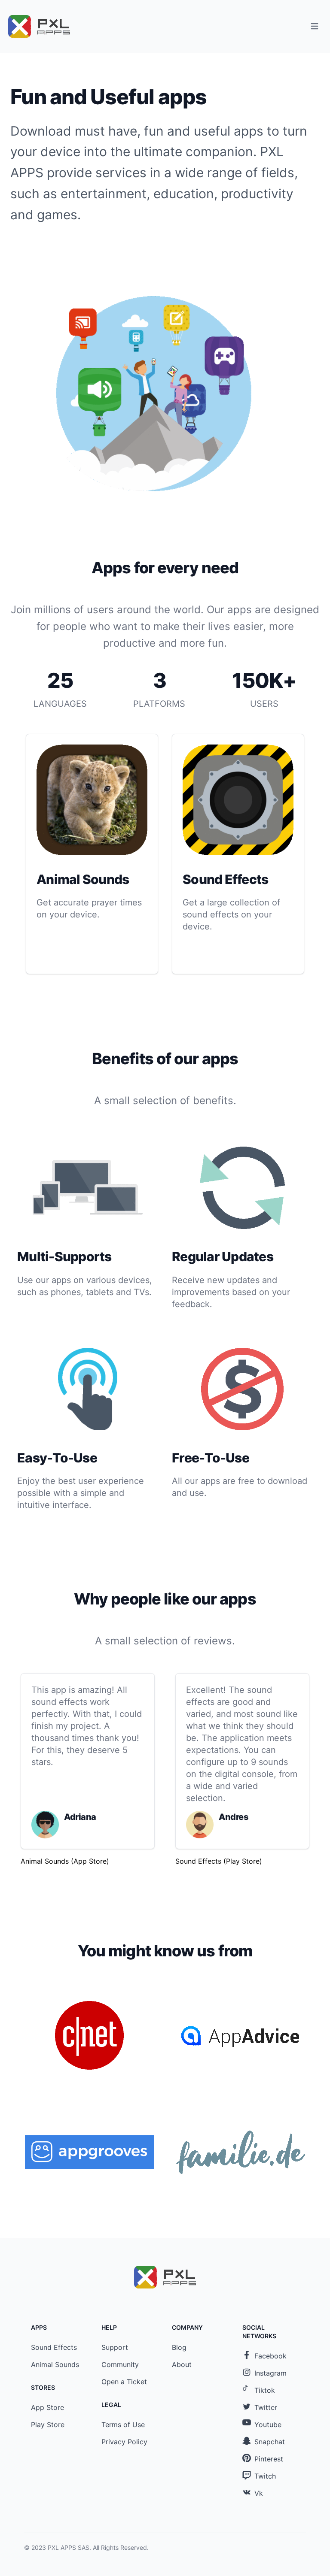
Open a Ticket (124, 2382)
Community (120, 2364)
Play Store (48, 2425)
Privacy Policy (124, 2442)
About (182, 2364)
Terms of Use (123, 2425)
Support (115, 2347)
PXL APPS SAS (69, 2547)
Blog (179, 2347)
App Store (47, 2407)
